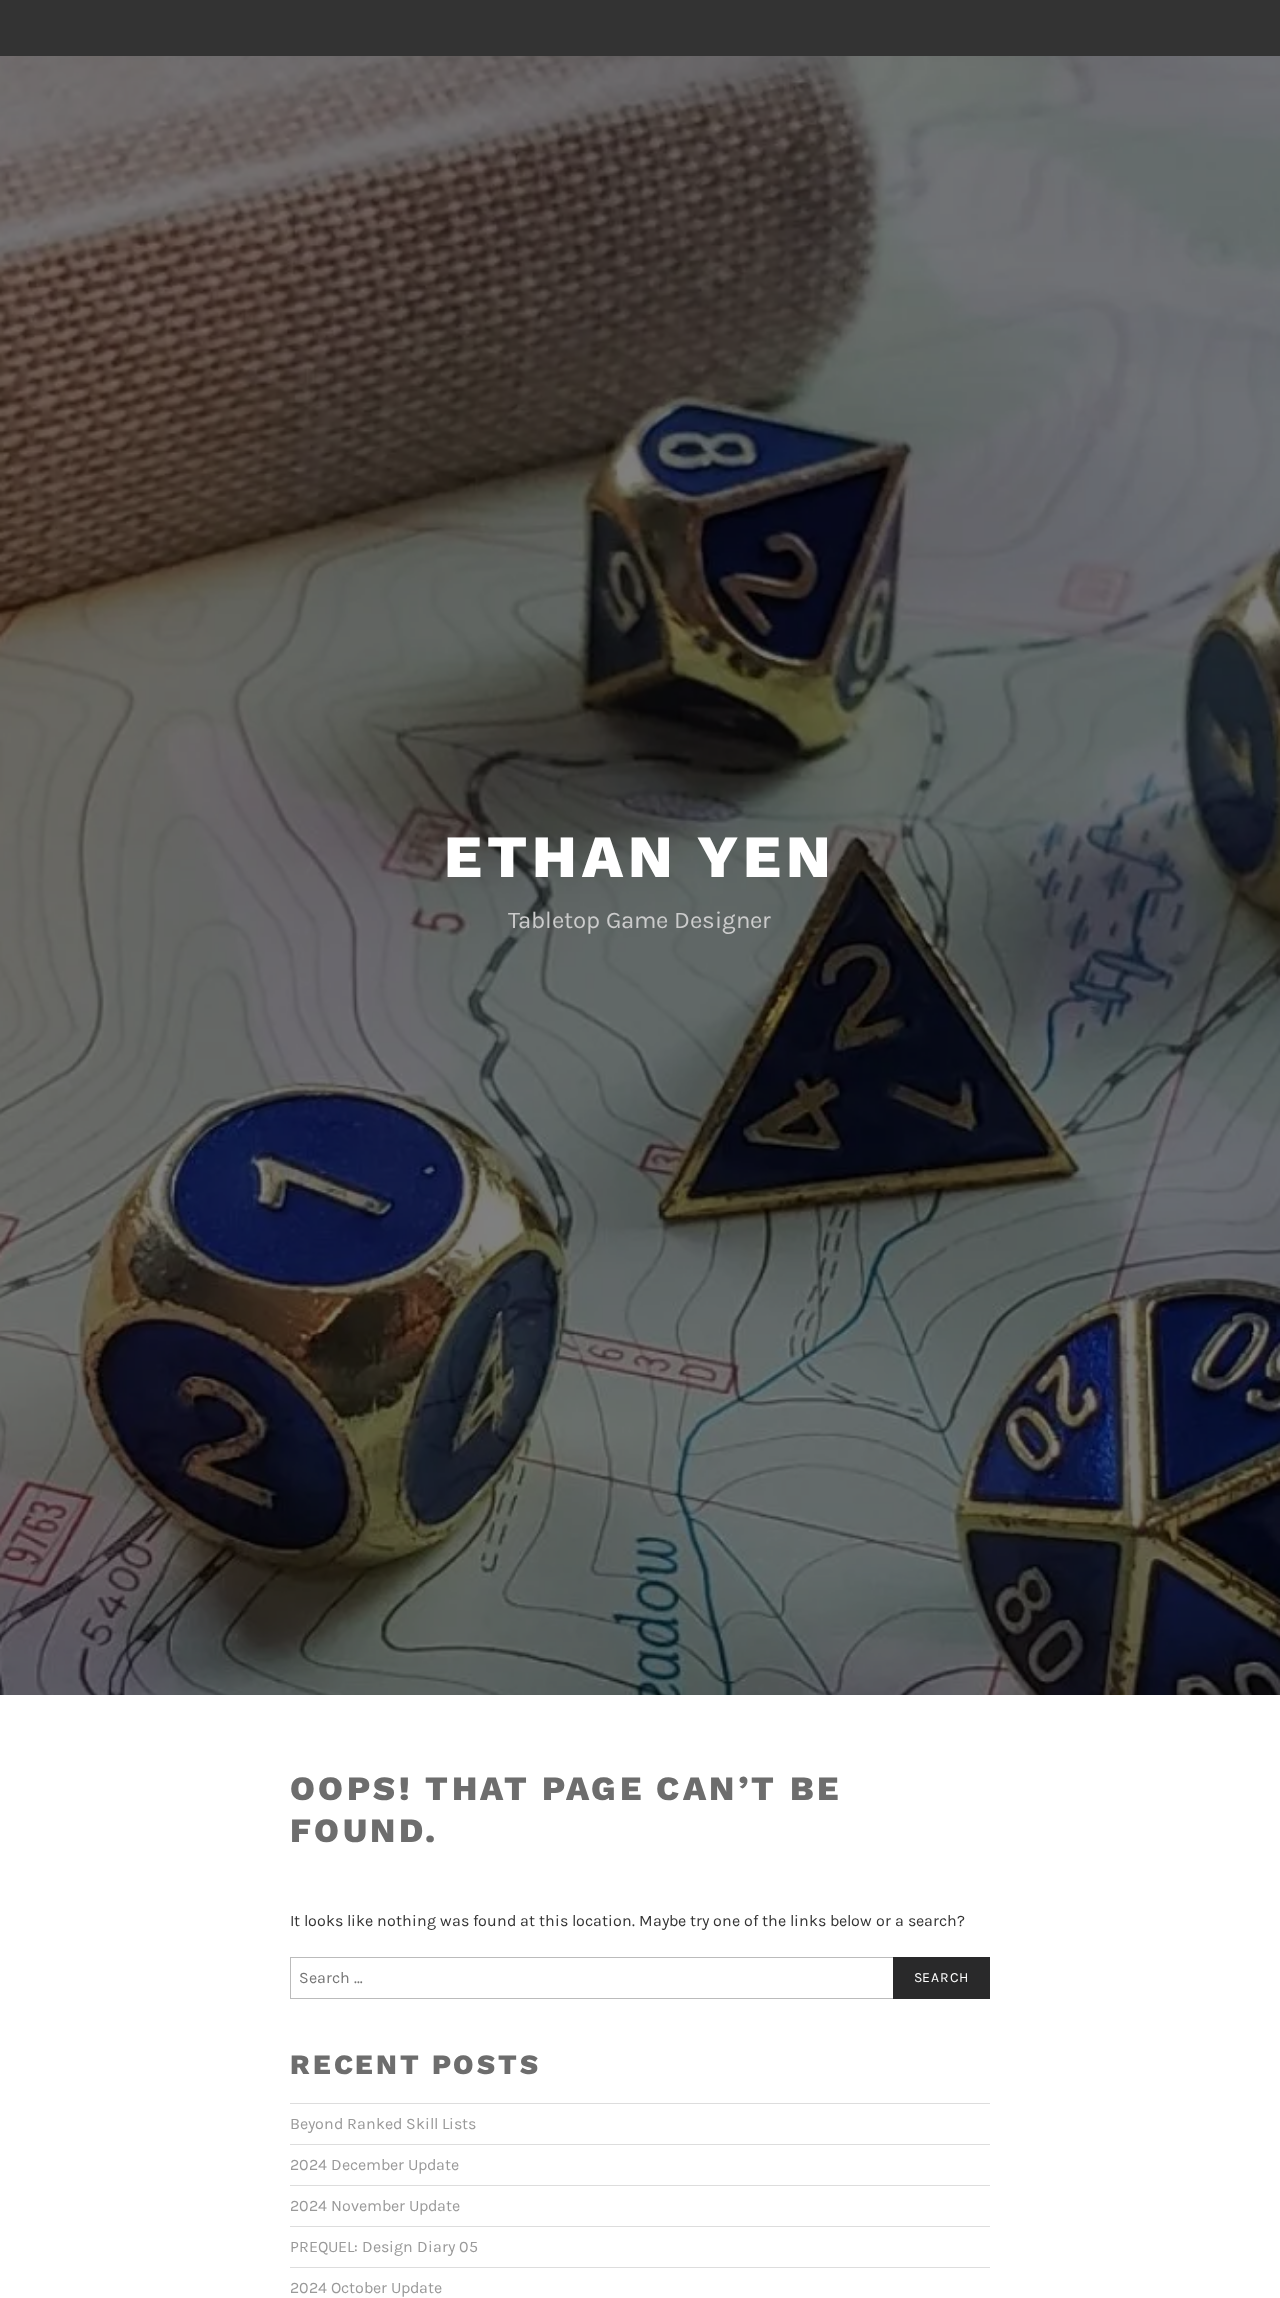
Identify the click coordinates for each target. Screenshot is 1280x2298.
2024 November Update (375, 2205)
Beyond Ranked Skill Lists (383, 2123)
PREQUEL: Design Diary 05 (384, 2246)
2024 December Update (374, 2164)
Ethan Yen (639, 856)
